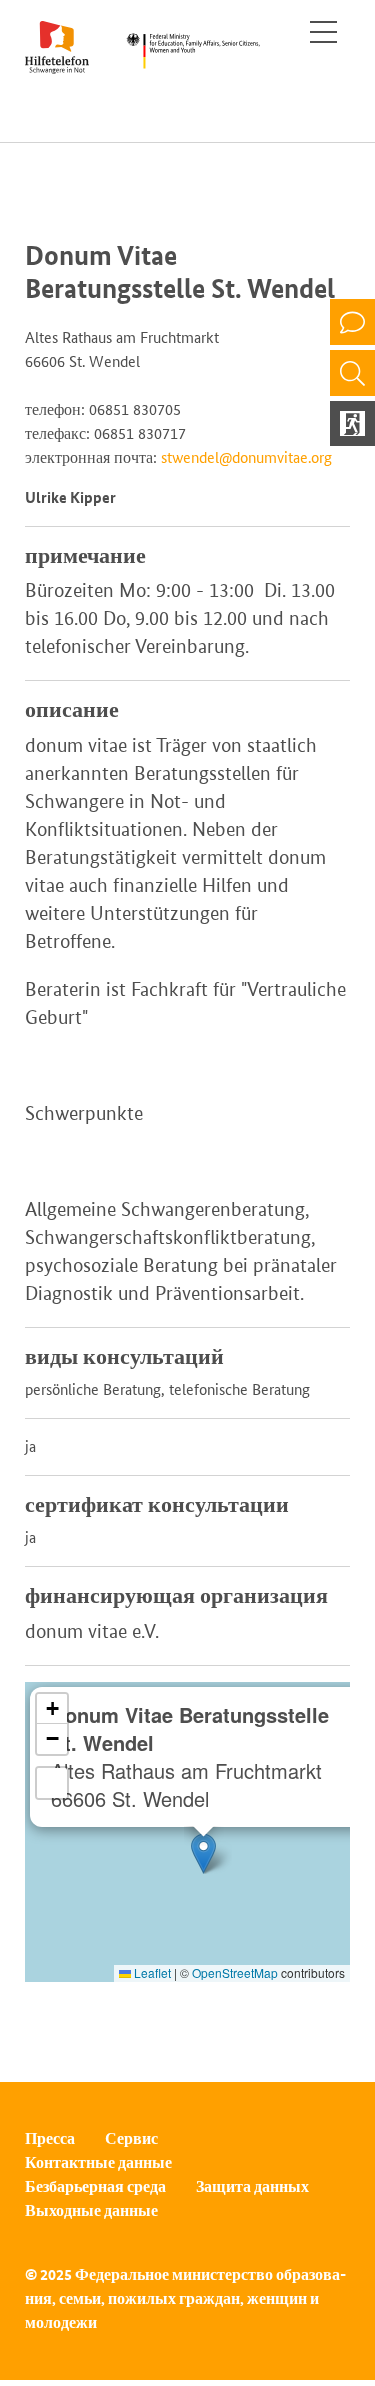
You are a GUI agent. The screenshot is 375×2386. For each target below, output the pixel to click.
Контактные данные (98, 2162)
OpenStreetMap (235, 1972)
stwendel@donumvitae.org (246, 457)
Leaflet (151, 1972)
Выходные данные (91, 2210)
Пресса (50, 2138)
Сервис (131, 2138)
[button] (203, 1853)
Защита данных (252, 2186)
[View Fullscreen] (52, 1783)
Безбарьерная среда (95, 2186)
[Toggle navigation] (323, 32)
